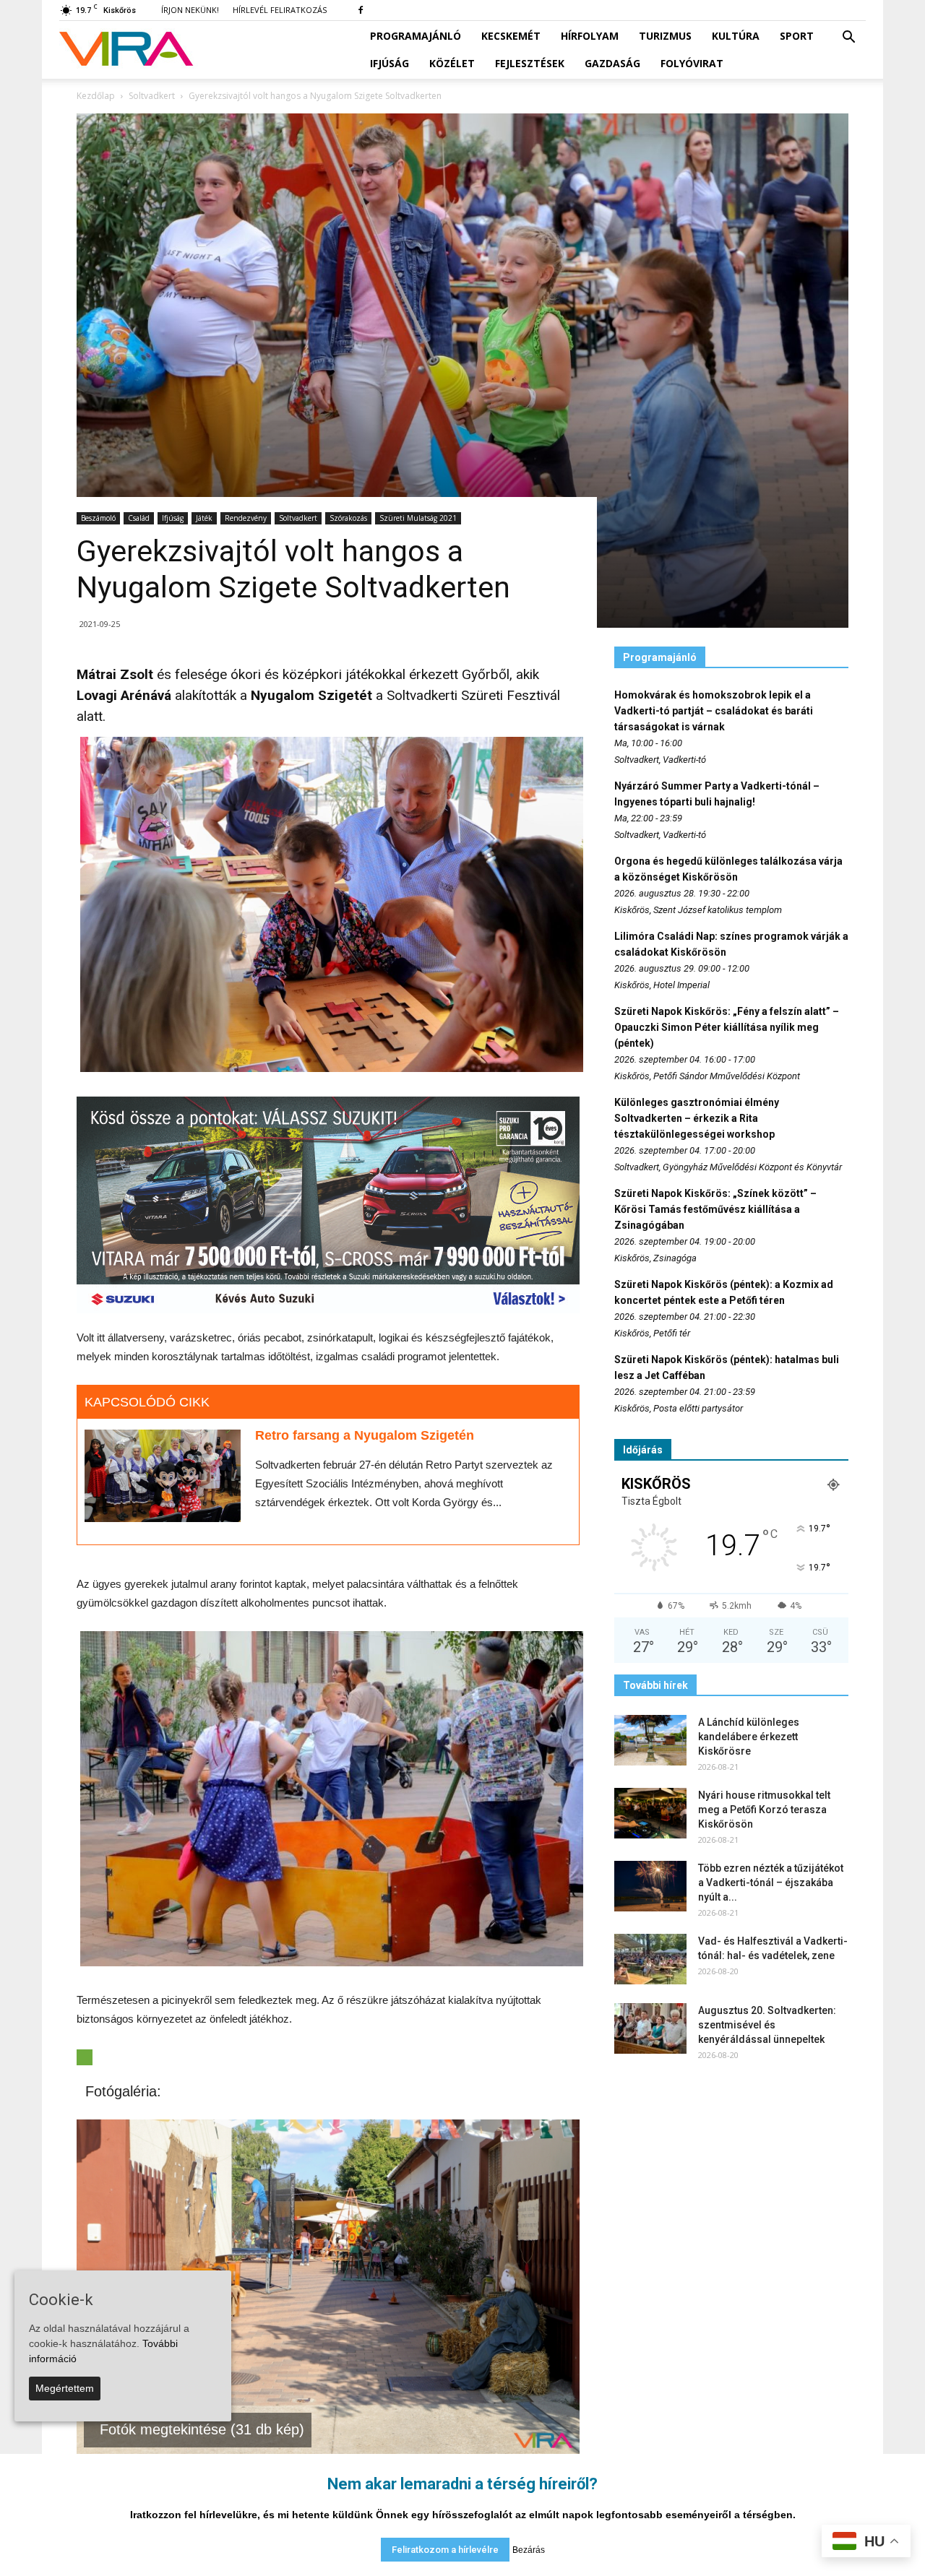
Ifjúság (390, 63)
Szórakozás (348, 518)
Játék (204, 518)
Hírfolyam (590, 36)
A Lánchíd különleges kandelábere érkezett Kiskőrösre (749, 1737)
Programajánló (416, 36)
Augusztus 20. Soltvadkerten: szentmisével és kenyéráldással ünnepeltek (767, 2025)
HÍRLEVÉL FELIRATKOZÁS (280, 10)
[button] (848, 38)
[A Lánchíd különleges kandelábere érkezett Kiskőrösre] (650, 1740)
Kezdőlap (96, 96)
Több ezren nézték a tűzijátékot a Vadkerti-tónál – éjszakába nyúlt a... (771, 1883)
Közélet (452, 63)
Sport (797, 36)
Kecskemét (511, 36)
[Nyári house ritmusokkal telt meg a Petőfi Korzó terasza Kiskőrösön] (650, 1813)
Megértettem (65, 2388)
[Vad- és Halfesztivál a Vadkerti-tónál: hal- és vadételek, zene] (650, 1959)
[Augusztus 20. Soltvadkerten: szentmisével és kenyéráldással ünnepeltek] (650, 2028)
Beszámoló (98, 518)
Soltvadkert (298, 518)
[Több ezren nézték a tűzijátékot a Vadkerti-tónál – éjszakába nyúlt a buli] (650, 1886)
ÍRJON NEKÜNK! (190, 10)
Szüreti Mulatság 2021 (418, 518)
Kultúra (736, 36)
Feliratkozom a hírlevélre (445, 2550)
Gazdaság (612, 63)
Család (139, 518)
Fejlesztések (530, 63)
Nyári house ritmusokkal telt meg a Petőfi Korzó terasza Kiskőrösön (764, 1810)
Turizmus (665, 36)
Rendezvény (246, 518)
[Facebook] (361, 10)
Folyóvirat (692, 63)
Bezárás (529, 2550)
